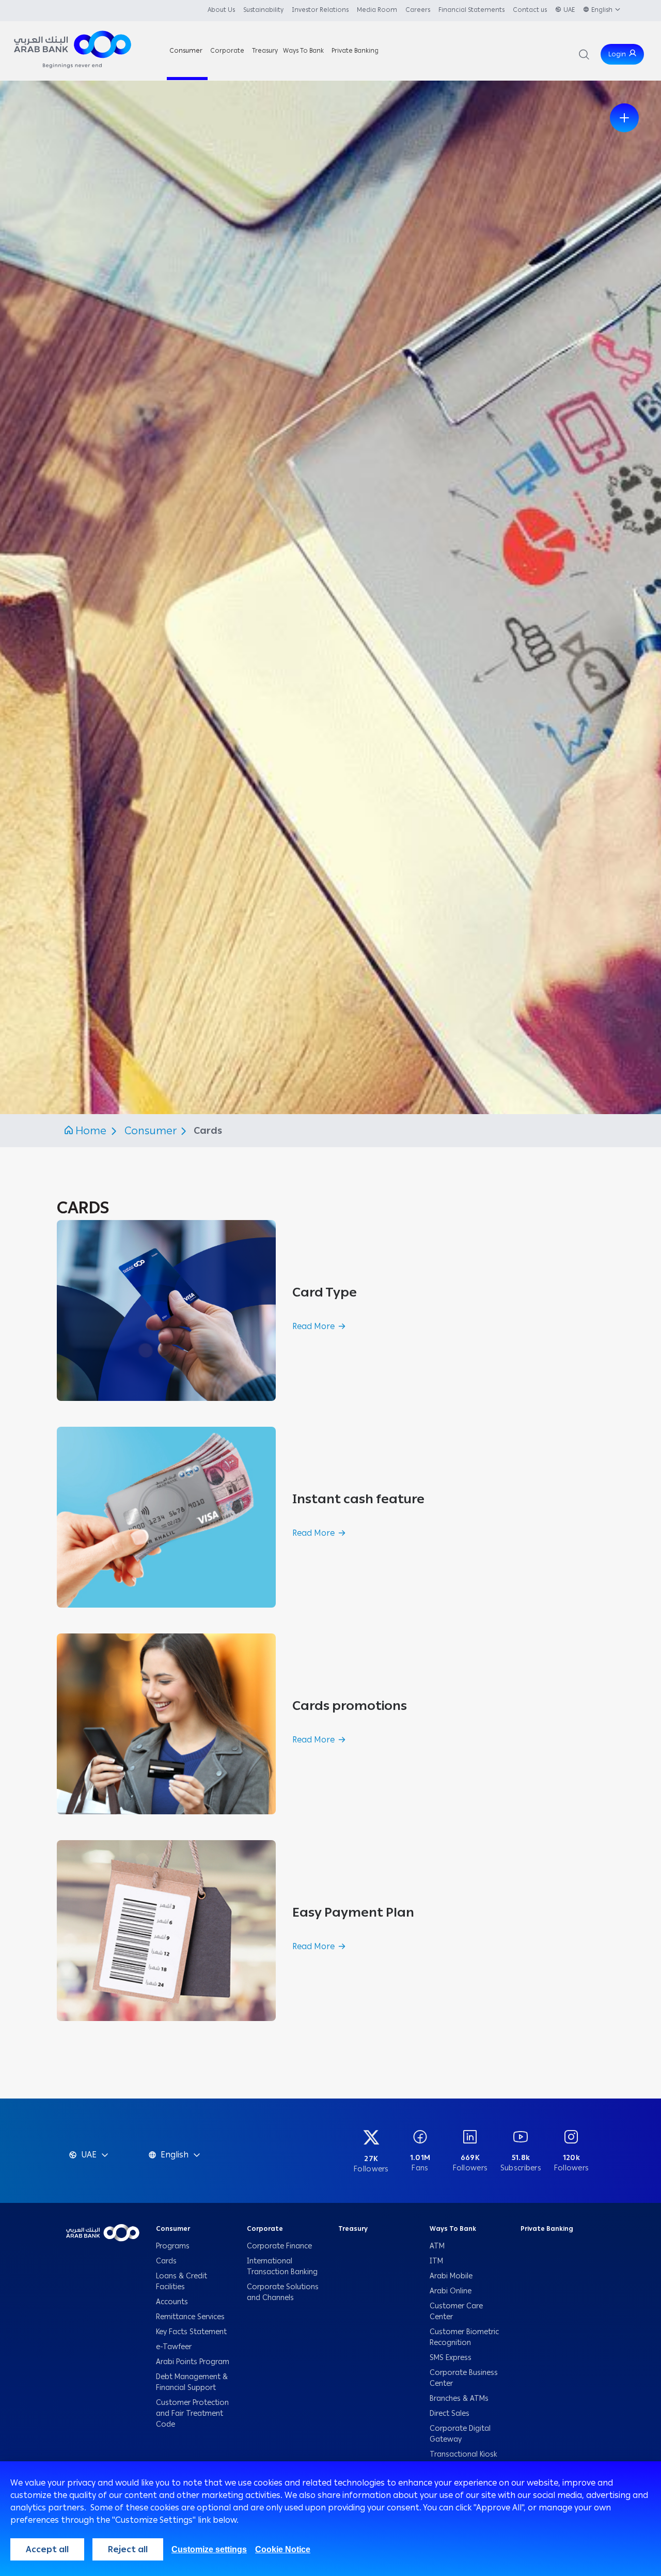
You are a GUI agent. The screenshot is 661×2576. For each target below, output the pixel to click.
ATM (437, 2246)
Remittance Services (190, 2317)
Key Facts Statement (191, 2332)
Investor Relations (320, 10)
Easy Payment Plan (353, 1912)
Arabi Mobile (451, 2276)
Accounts (173, 2302)
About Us (221, 10)
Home (91, 1131)
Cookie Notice (283, 2549)
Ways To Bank (453, 2229)
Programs (174, 2246)
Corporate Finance (279, 2246)
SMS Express (451, 2358)
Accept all (47, 2549)
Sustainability (263, 10)
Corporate (265, 2229)
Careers (418, 10)
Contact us (530, 10)
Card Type (325, 1292)
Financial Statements (471, 10)
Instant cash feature (358, 1499)
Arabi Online (451, 2291)
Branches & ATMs (459, 2398)
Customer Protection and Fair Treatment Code (192, 2413)
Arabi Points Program (193, 2362)
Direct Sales (450, 2413)
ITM (436, 2261)
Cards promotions (350, 1706)
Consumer (152, 1131)
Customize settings (209, 2549)
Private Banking (547, 2229)
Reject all (128, 2549)
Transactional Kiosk (463, 2454)
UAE (569, 10)
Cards (167, 2261)
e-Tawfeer (174, 2347)
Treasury (353, 2229)
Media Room (377, 10)
